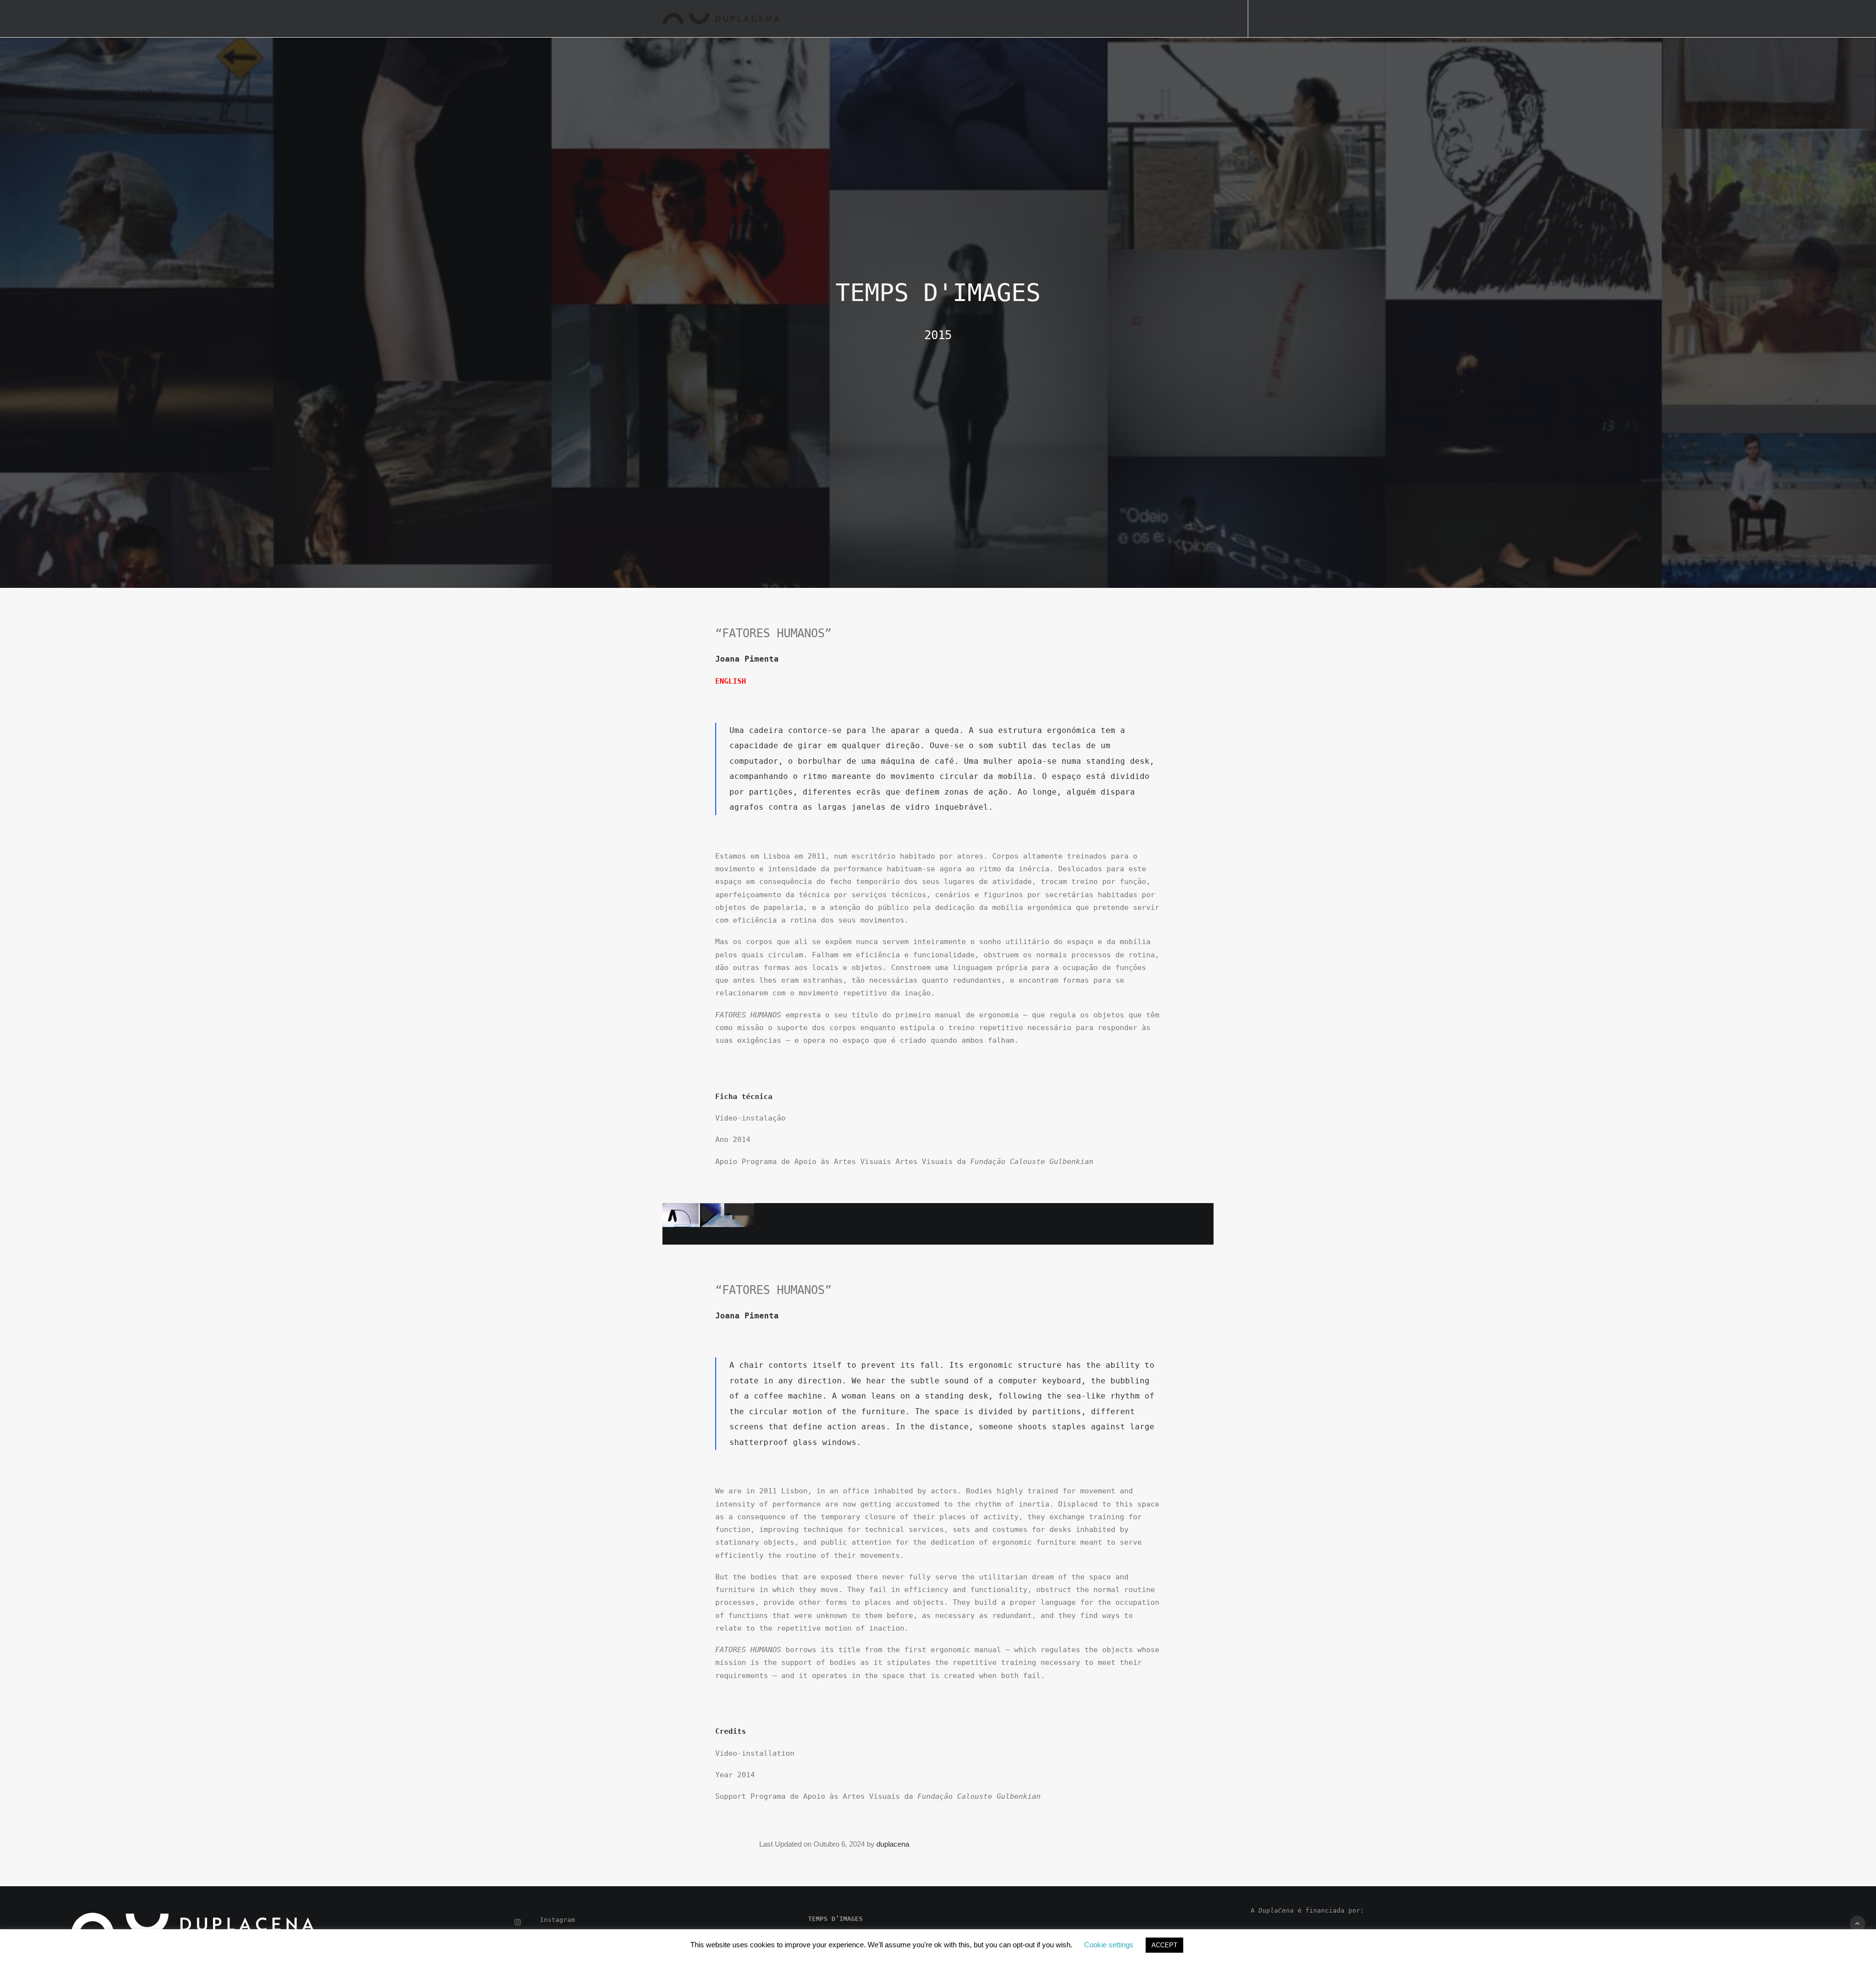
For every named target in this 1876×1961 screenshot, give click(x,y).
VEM (1072, 19)
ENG (1223, 19)
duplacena (893, 1844)
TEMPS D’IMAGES (952, 19)
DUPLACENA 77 (885, 19)
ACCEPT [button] (1164, 1945)
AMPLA (1106, 19)
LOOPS (1039, 19)
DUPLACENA (824, 19)
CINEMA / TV (1152, 19)
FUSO (1004, 19)
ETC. (1194, 19)
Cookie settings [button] (1109, 1945)
